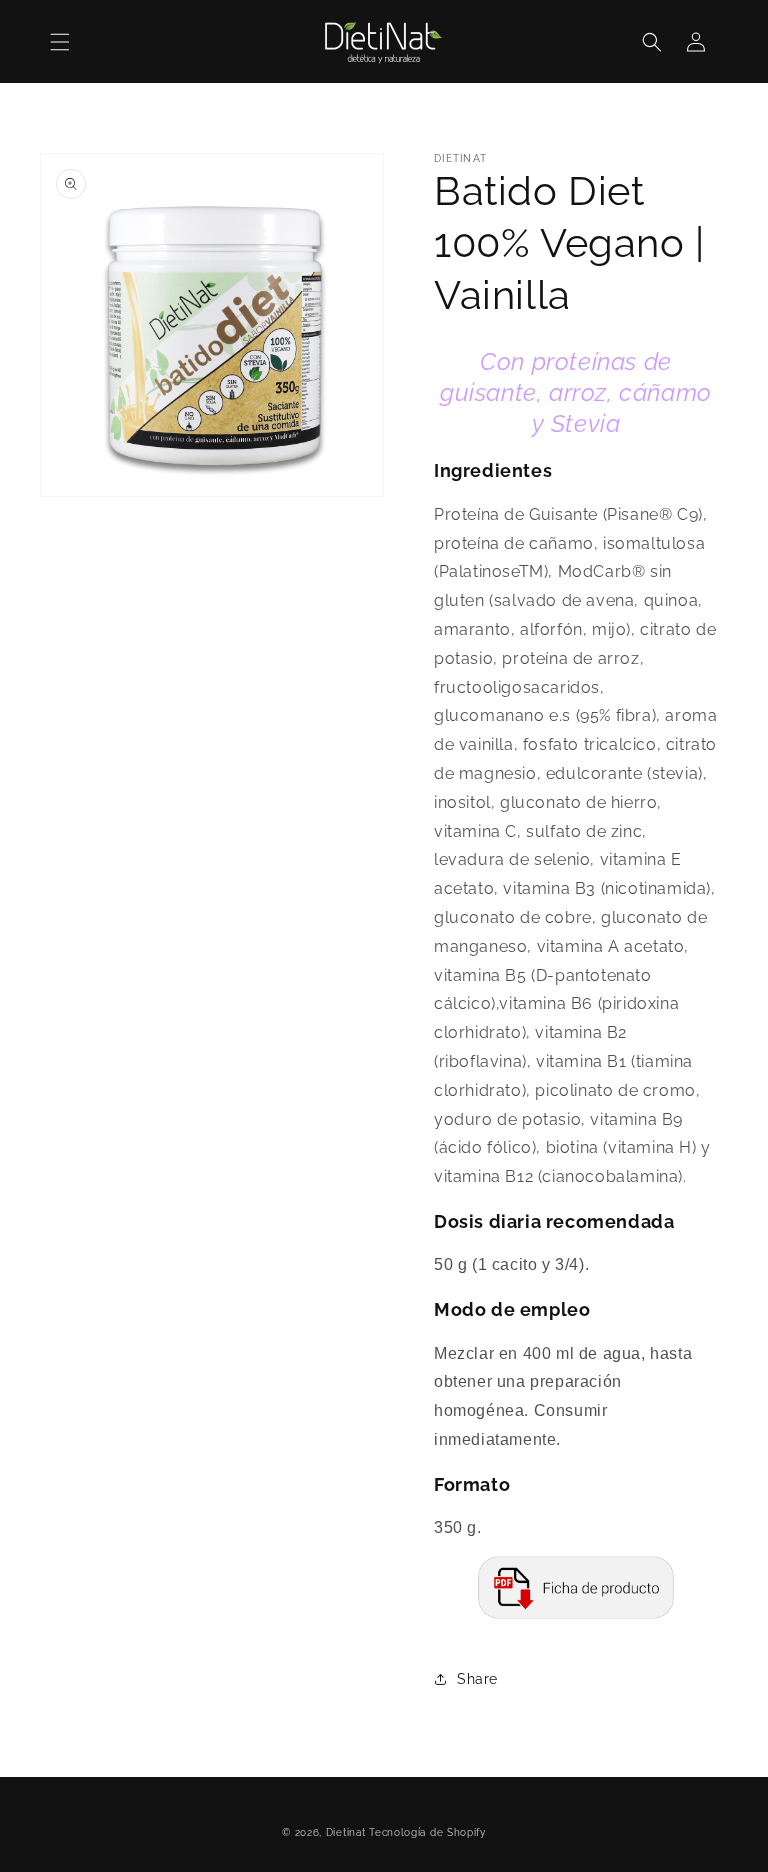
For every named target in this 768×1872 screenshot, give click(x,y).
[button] (60, 42)
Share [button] (477, 1679)
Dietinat (346, 1832)
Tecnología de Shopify (427, 1832)
